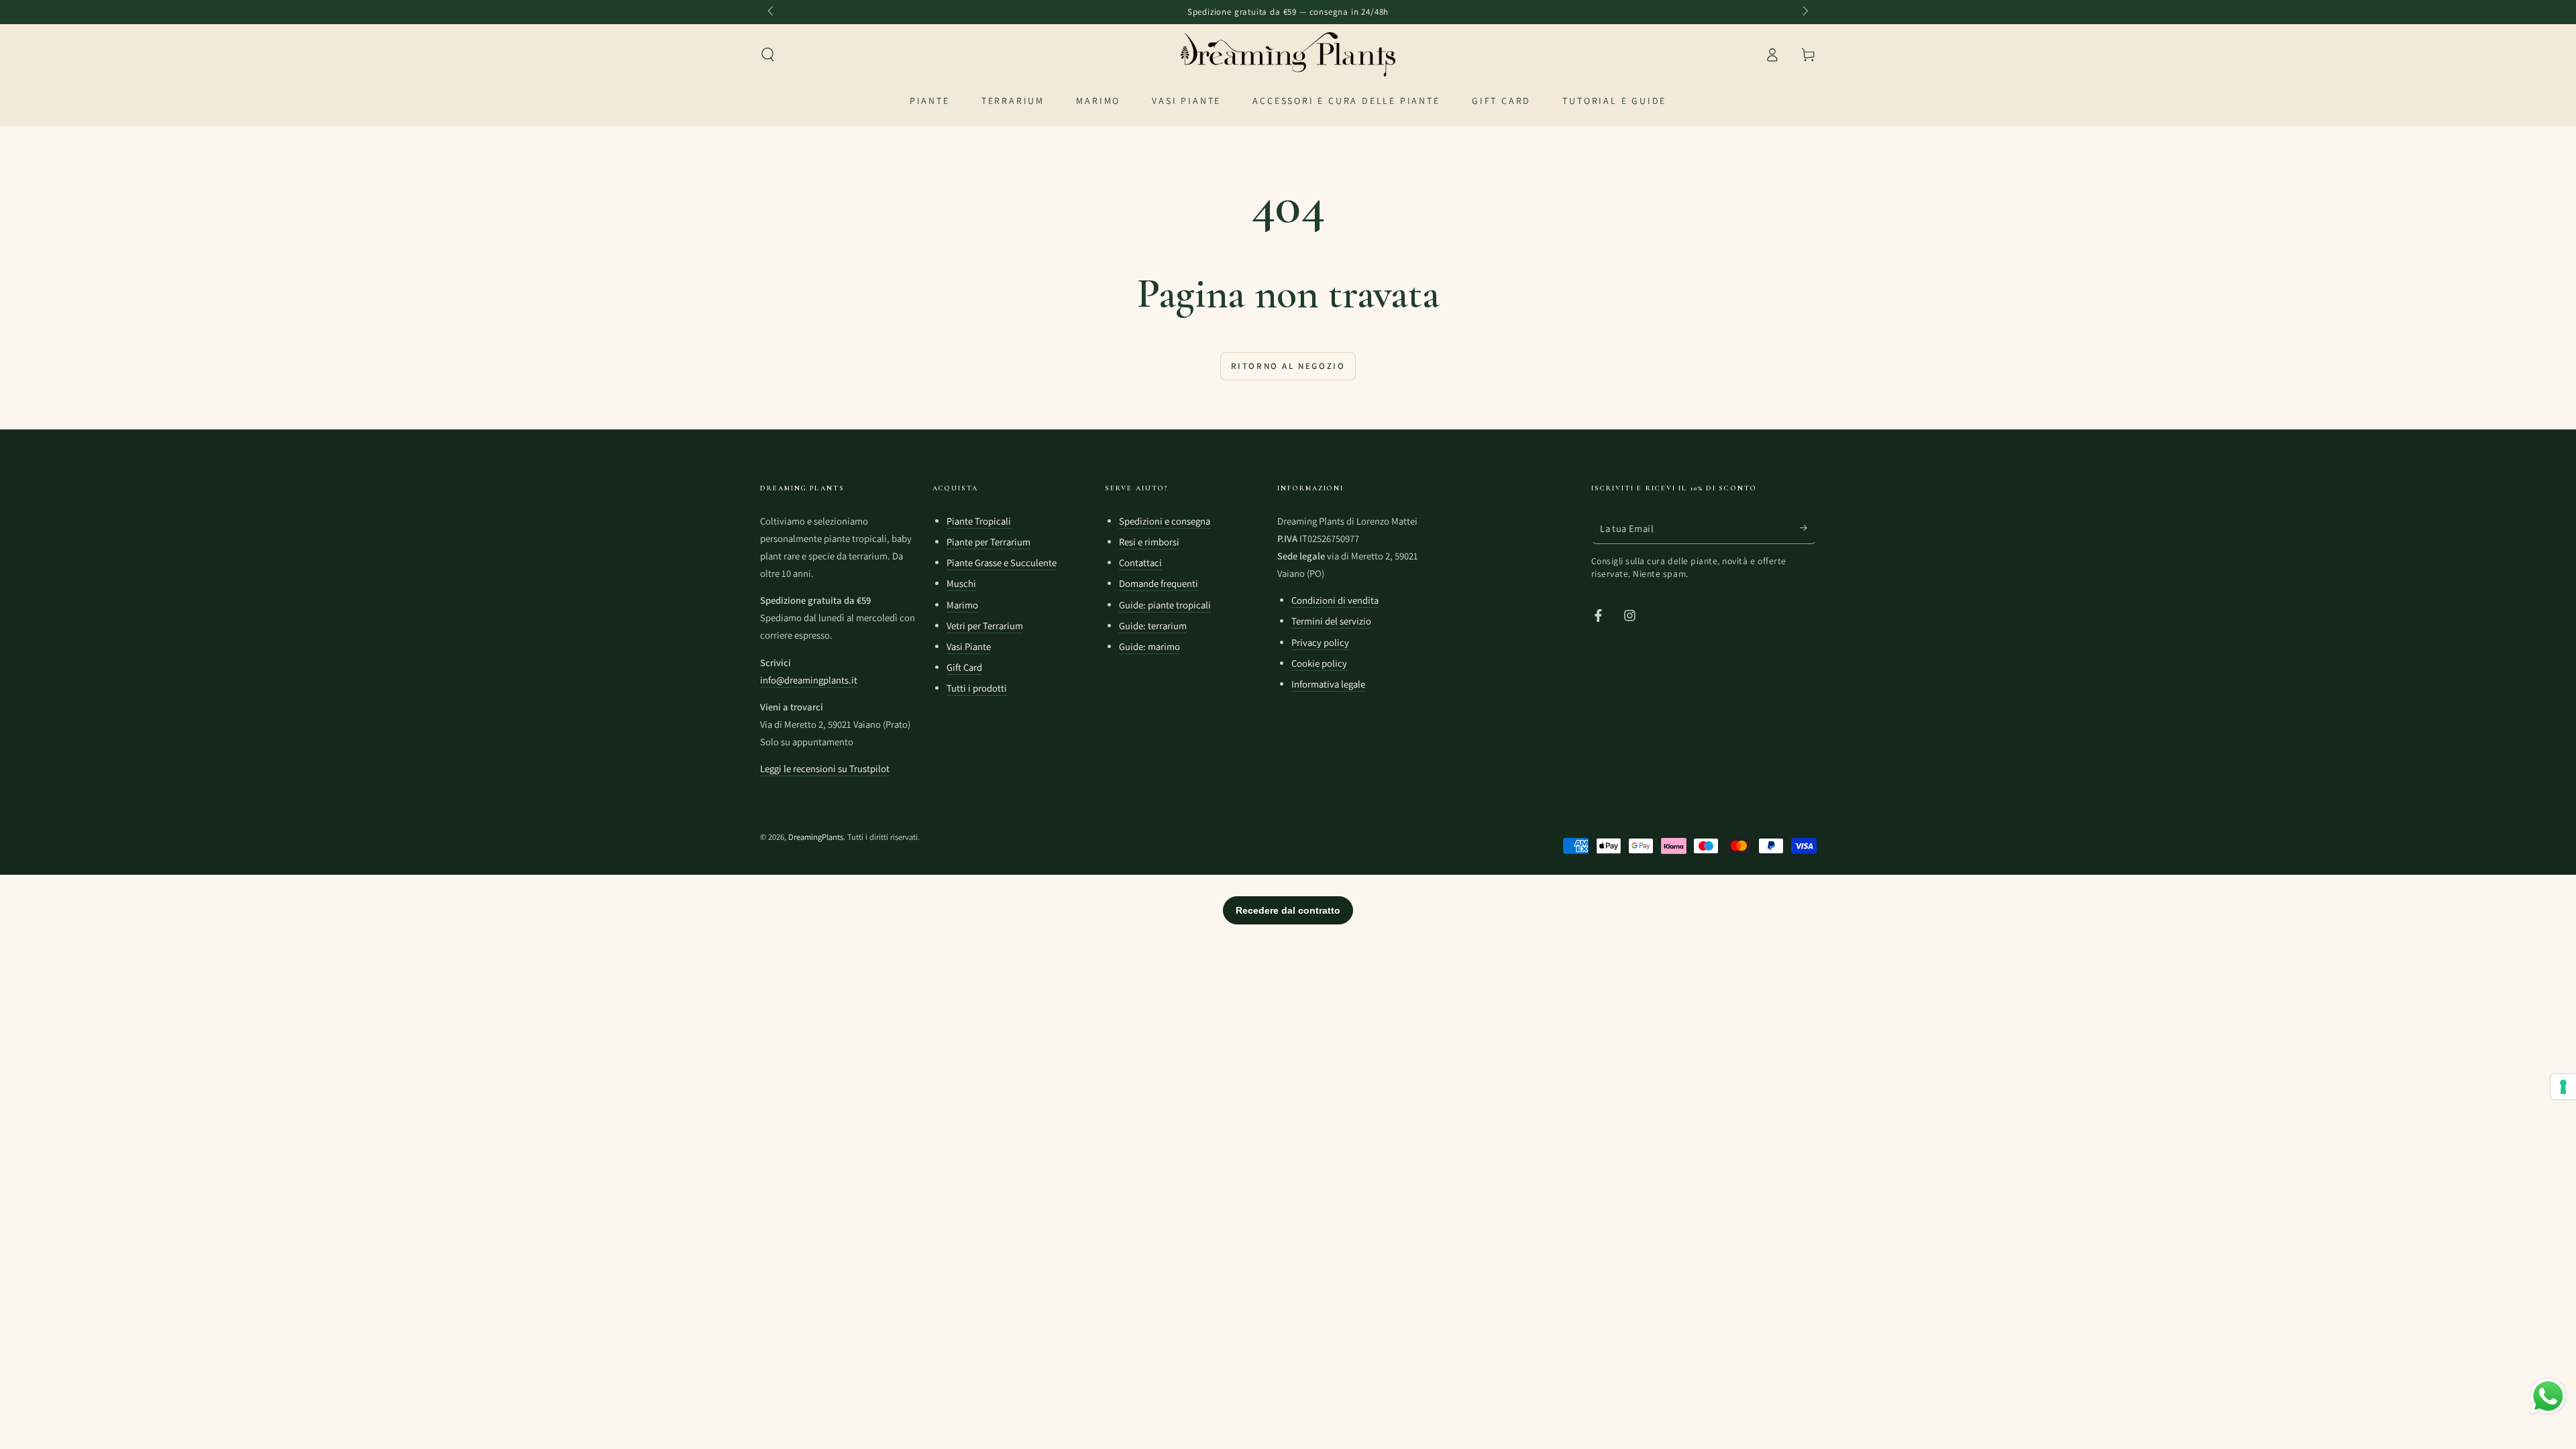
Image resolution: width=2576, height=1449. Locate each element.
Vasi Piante (969, 646)
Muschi (961, 583)
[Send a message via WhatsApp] (2548, 1396)
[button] (768, 54)
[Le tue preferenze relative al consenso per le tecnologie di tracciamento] (2563, 1087)
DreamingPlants (816, 837)
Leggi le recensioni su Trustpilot (825, 768)
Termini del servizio (1331, 621)
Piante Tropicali (979, 521)
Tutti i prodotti (977, 688)
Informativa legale (1328, 684)
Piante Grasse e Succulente (1002, 562)
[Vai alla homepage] (1288, 54)
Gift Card (964, 667)
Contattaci (1140, 562)
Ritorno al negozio (1288, 366)
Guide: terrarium (1153, 626)
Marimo (962, 605)
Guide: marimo (1149, 646)
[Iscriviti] (1808, 528)
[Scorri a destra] (1805, 12)
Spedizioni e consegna (1165, 521)
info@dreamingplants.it (809, 680)
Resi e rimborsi (1149, 542)
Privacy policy (1320, 642)
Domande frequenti (1159, 583)
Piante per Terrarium (988, 542)
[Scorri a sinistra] (772, 12)
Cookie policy (1319, 663)
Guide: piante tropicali (1165, 605)
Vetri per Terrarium (985, 626)
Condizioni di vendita (1335, 600)
